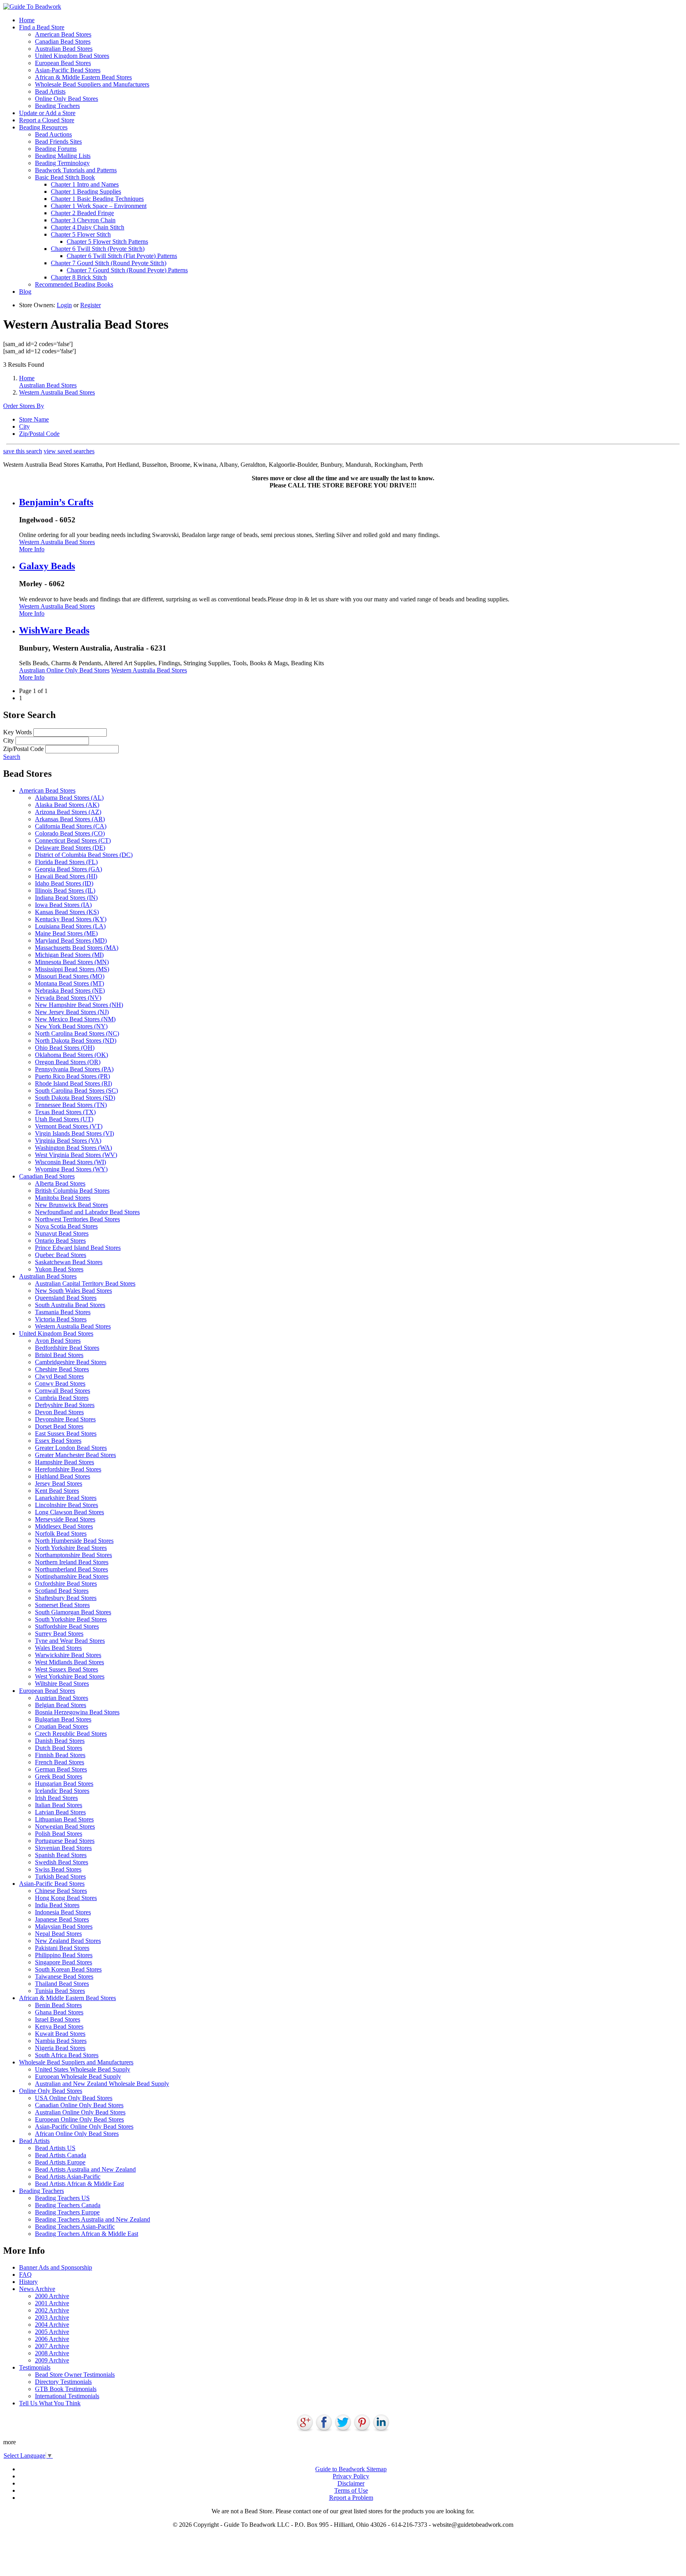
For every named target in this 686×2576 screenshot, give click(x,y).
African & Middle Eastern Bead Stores (83, 77)
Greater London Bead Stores (71, 1448)
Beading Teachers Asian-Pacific (75, 2227)
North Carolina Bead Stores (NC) (77, 1033)
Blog (25, 292)
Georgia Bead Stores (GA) (68, 869)
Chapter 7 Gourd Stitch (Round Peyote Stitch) (109, 263)
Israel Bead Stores (58, 2019)
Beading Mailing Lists (63, 156)
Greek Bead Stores (59, 1776)
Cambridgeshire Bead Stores (71, 1362)
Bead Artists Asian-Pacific (68, 2177)
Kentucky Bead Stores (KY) (71, 919)
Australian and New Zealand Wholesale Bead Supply (102, 2084)
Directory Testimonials (63, 2382)
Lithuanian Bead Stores (64, 1819)
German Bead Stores (61, 1769)
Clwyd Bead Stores (59, 1376)
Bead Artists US (55, 2148)
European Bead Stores (63, 63)
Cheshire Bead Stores (62, 1369)
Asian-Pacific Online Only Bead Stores (84, 2126)
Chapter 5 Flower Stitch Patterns (107, 242)
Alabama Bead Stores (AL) (69, 798)
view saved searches (69, 451)
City (24, 426)
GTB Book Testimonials (66, 2389)
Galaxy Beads (47, 566)
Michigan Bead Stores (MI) (69, 955)
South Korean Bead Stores (68, 1969)
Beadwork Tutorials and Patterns (76, 170)
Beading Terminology (62, 163)
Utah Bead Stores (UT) (64, 1119)
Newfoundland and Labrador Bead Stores (87, 1212)
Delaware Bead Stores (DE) (70, 848)
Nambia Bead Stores (61, 2041)
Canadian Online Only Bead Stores (79, 2105)
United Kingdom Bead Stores (72, 56)
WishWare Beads (54, 630)
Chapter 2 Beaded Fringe (82, 213)
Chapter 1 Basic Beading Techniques (97, 199)
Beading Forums (56, 149)
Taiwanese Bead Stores (64, 1976)
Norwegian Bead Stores (65, 1826)
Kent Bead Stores (57, 1491)
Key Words (17, 732)
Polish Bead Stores (59, 1834)
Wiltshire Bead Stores (62, 1684)
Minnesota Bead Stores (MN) (72, 962)
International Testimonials (67, 2396)
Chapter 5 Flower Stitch (81, 234)
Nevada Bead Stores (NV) (68, 998)
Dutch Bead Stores (59, 1748)
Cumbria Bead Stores (62, 1398)
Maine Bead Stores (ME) (66, 933)
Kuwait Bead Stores (60, 2034)
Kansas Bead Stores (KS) (67, 912)
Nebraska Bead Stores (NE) (70, 991)
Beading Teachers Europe (67, 2212)
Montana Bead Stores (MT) (69, 983)
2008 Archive (52, 2353)
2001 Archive (52, 2303)
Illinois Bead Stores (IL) (65, 890)
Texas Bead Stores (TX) (65, 1112)
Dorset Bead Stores (59, 1426)
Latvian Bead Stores (60, 1812)
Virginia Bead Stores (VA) (68, 1141)
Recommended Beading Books (74, 284)
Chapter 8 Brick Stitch (79, 277)
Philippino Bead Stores (64, 1955)
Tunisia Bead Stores (60, 1991)
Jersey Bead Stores (59, 1483)
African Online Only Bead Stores (77, 2134)
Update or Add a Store (47, 113)
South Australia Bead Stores (70, 1305)
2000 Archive (52, 2296)
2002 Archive (52, 2310)
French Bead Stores (60, 1762)
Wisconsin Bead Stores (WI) (70, 1162)
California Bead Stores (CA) (71, 826)
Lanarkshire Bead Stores (66, 1498)
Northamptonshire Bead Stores (73, 1555)
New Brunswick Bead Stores (71, 1205)
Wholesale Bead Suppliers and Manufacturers (92, 84)
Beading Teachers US (62, 2198)
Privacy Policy (351, 2476)
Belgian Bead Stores (61, 1705)
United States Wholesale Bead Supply (83, 2069)
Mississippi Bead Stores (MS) (72, 969)
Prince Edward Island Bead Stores (78, 1248)
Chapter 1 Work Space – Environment (99, 206)
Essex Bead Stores (58, 1441)
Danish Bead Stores (60, 1741)
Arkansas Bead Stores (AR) (70, 819)
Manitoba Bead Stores (63, 1198)
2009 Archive (52, 2360)
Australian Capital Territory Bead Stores (85, 1283)
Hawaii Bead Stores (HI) (66, 876)
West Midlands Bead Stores (69, 1662)
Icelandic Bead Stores (62, 1791)
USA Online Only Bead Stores (74, 2098)
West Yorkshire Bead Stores (70, 1676)
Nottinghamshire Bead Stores (72, 1576)
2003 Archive (52, 2317)
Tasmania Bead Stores (63, 1312)
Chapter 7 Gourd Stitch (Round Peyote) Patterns (127, 270)
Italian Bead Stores (59, 1805)
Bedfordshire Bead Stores (67, 1348)
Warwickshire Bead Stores (68, 1655)
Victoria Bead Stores (61, 1319)
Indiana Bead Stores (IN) (66, 898)
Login (64, 305)
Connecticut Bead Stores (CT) (73, 840)
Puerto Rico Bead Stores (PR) (72, 1076)
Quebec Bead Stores (61, 1255)
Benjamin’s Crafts (56, 502)
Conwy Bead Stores (60, 1383)
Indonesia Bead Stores (63, 1912)
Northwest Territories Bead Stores (77, 1219)
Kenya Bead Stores (59, 2026)
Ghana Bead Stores (59, 2012)
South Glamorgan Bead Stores (73, 1612)
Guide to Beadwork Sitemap (351, 2469)
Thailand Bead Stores (62, 1984)
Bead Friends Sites (58, 142)
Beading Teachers (57, 106)
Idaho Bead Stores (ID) (64, 883)
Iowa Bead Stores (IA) (63, 905)
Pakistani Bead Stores (62, 1948)
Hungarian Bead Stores (64, 1784)
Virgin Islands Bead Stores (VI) (74, 1133)
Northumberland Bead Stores (71, 1569)
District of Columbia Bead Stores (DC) (84, 855)
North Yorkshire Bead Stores (71, 1548)
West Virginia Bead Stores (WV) (76, 1155)
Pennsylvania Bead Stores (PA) (74, 1069)
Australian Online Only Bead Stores (64, 670)
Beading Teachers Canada (68, 2205)
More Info (32, 549)
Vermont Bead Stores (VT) (69, 1126)
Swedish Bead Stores (62, 1862)
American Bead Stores (63, 34)
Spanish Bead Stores (61, 1855)
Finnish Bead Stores (60, 1755)
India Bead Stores (57, 1905)
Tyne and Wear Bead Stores (70, 1641)
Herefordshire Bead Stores (68, 1469)
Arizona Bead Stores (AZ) (68, 812)
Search (12, 757)
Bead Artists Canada (61, 2155)
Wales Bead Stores (58, 1648)
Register (91, 305)
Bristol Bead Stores (59, 1355)
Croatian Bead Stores (62, 1726)
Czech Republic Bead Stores (71, 1734)
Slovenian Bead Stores (63, 1848)
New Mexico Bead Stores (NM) (75, 1019)
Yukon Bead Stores (59, 1269)
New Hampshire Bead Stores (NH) (79, 1005)
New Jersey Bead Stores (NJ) (72, 1012)
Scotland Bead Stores (62, 1591)
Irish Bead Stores (56, 1798)
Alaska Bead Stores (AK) (67, 805)
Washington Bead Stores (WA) (73, 1148)
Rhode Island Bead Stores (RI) (73, 1083)
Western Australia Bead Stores (57, 392)
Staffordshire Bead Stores (67, 1626)
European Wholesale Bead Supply (78, 2076)
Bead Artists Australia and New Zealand (85, 2169)
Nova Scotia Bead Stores (66, 1226)
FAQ (25, 2275)
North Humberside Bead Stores (74, 1541)
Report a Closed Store (47, 120)
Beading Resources (43, 127)
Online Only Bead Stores (66, 99)
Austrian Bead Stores (62, 1698)
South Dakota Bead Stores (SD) (75, 1098)
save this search (23, 451)
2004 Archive (52, 2325)
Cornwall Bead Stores (63, 1391)
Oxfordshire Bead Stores (66, 1584)
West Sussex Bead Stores (66, 1669)
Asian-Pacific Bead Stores (68, 70)
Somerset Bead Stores (62, 1605)
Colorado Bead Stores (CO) (70, 833)
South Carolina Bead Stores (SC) (76, 1091)
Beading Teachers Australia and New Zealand (92, 2219)
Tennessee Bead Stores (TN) (71, 1105)
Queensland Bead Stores (66, 1298)
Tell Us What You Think (50, 2403)
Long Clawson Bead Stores (69, 1512)
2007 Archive (52, 2346)
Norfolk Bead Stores (61, 1533)
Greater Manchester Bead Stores (75, 1455)
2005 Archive (52, 2332)
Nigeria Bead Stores (60, 2048)
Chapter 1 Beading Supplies (86, 192)
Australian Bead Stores (64, 49)
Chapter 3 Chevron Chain (83, 220)
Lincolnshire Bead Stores (66, 1505)
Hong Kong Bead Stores (66, 1898)
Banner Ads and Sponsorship (56, 2267)
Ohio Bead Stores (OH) (65, 1048)
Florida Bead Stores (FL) (66, 862)
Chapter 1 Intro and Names (85, 184)
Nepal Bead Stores (58, 1934)
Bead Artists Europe (60, 2162)
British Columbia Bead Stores (72, 1191)
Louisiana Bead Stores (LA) (70, 926)
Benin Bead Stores (58, 2005)
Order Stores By (24, 406)
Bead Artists (50, 91)
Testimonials (35, 2367)
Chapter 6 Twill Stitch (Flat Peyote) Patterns (122, 256)
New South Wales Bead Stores (73, 1291)
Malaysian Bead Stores (64, 1926)
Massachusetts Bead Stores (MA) (77, 948)
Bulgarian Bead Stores (63, 1719)
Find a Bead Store (42, 27)
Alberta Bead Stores (60, 1183)
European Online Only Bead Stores (79, 2119)
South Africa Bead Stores (67, 2055)
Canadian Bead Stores (63, 41)
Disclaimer (351, 2483)
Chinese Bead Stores (61, 1891)
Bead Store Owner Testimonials (75, 2375)
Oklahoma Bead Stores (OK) (71, 1055)
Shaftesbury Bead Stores (66, 1598)
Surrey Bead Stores (59, 1634)
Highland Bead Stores (63, 1476)
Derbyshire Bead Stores (65, 1405)
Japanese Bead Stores (62, 1919)
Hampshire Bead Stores (65, 1462)
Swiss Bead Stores (58, 1869)
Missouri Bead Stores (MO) (70, 976)
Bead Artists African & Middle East (79, 2184)
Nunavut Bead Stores (62, 1233)
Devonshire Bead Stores (65, 1419)
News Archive (37, 2289)
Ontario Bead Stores (60, 1241)
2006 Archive (52, 2339)
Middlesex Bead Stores (64, 1526)
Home (27, 20)
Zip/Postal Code (39, 434)
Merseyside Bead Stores (65, 1519)
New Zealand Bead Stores (68, 1941)
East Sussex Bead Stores (66, 1433)
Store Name (34, 419)
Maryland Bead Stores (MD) (71, 940)
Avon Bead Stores (58, 1341)
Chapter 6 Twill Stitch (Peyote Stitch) (98, 249)
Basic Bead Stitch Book (65, 177)
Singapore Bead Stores (64, 1962)
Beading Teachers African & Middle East (87, 2234)
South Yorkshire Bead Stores (71, 1619)
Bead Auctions (53, 134)
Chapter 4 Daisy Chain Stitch (88, 227)
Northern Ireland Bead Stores (72, 1562)
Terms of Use (351, 2490)
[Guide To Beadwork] (32, 7)
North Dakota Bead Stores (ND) (76, 1041)
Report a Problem (351, 2498)
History (28, 2282)
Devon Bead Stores (59, 1412)
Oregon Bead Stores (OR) (68, 1062)
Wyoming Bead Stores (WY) (71, 1169)
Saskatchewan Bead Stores (69, 1262)
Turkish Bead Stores (60, 1876)
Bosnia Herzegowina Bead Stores (77, 1712)
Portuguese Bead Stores (65, 1841)
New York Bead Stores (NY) (71, 1026)
